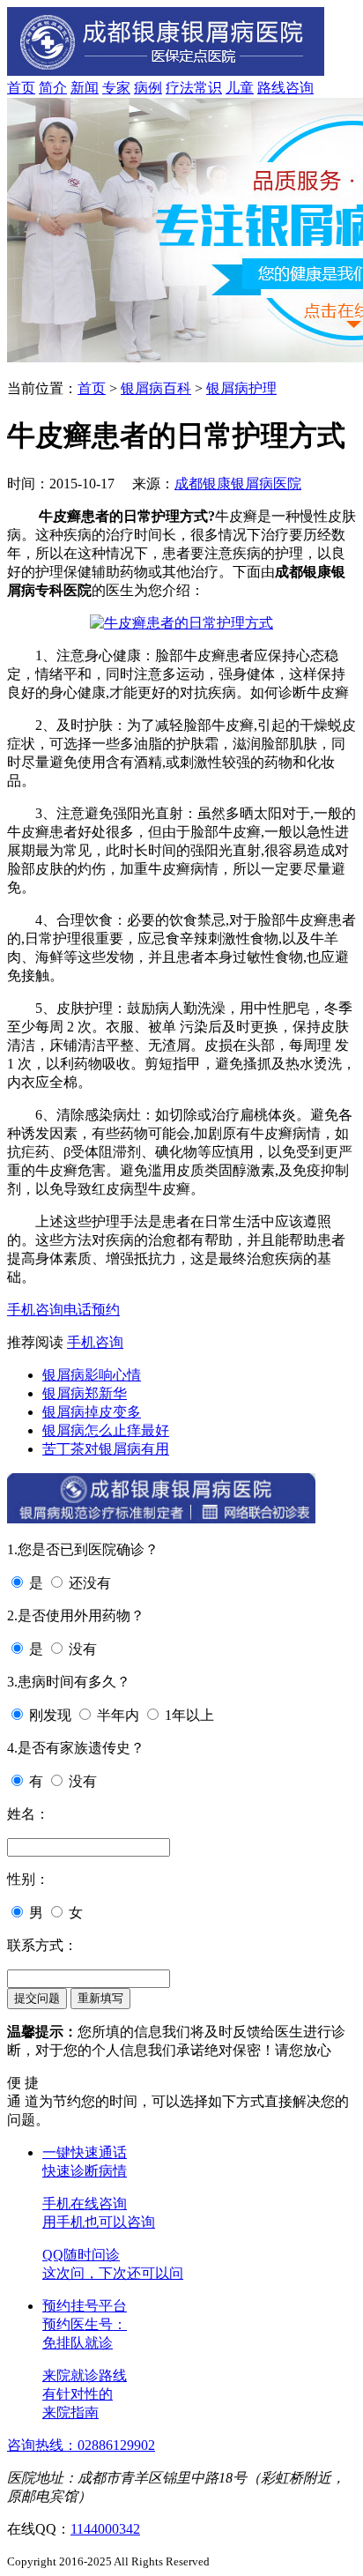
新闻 (85, 88)
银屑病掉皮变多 (92, 1412)
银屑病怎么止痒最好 (106, 1430)
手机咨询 (35, 1310)
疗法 (180, 88)
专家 (116, 88)
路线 (271, 88)
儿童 (240, 88)
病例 (148, 88)
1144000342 (105, 2529)
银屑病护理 (241, 388)
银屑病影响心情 (92, 1375)
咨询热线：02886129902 (81, 2445)
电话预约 (92, 1310)
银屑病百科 (156, 388)
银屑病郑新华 (85, 1393)
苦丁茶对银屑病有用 (106, 1449)
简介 (53, 88)
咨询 (300, 88)
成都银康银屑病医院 (238, 484)
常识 (208, 88)
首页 (21, 88)
